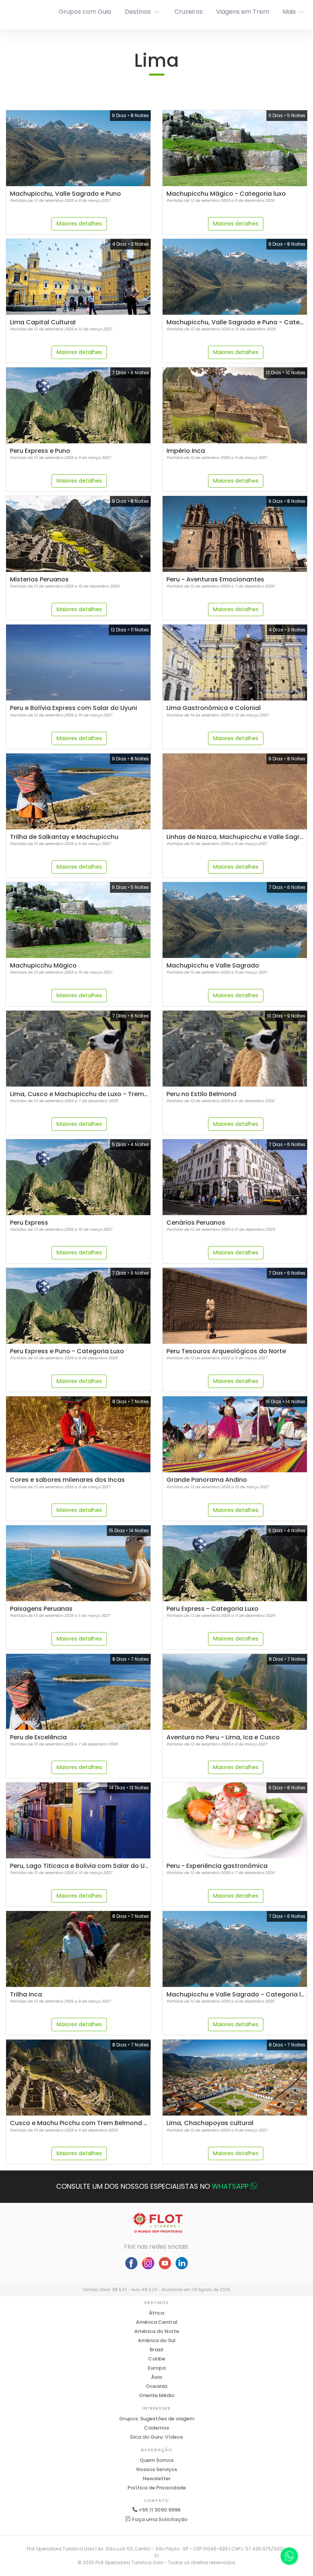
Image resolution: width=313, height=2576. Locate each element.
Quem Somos (157, 2460)
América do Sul (157, 2340)
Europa (157, 2368)
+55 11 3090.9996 (160, 2510)
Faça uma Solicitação (159, 2519)
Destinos (138, 12)
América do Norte (157, 2331)
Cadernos (156, 2428)
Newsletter (157, 2479)
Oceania (156, 2386)
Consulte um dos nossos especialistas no (152, 2186)
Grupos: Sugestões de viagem (157, 2419)
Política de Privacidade (157, 2488)
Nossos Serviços (157, 2469)
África (156, 2313)
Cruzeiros (189, 12)
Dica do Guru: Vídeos (156, 2437)
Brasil (156, 2350)
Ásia (156, 2377)
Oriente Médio (157, 2395)
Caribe (157, 2359)
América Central (157, 2322)
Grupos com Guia (85, 12)
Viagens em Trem (243, 12)
